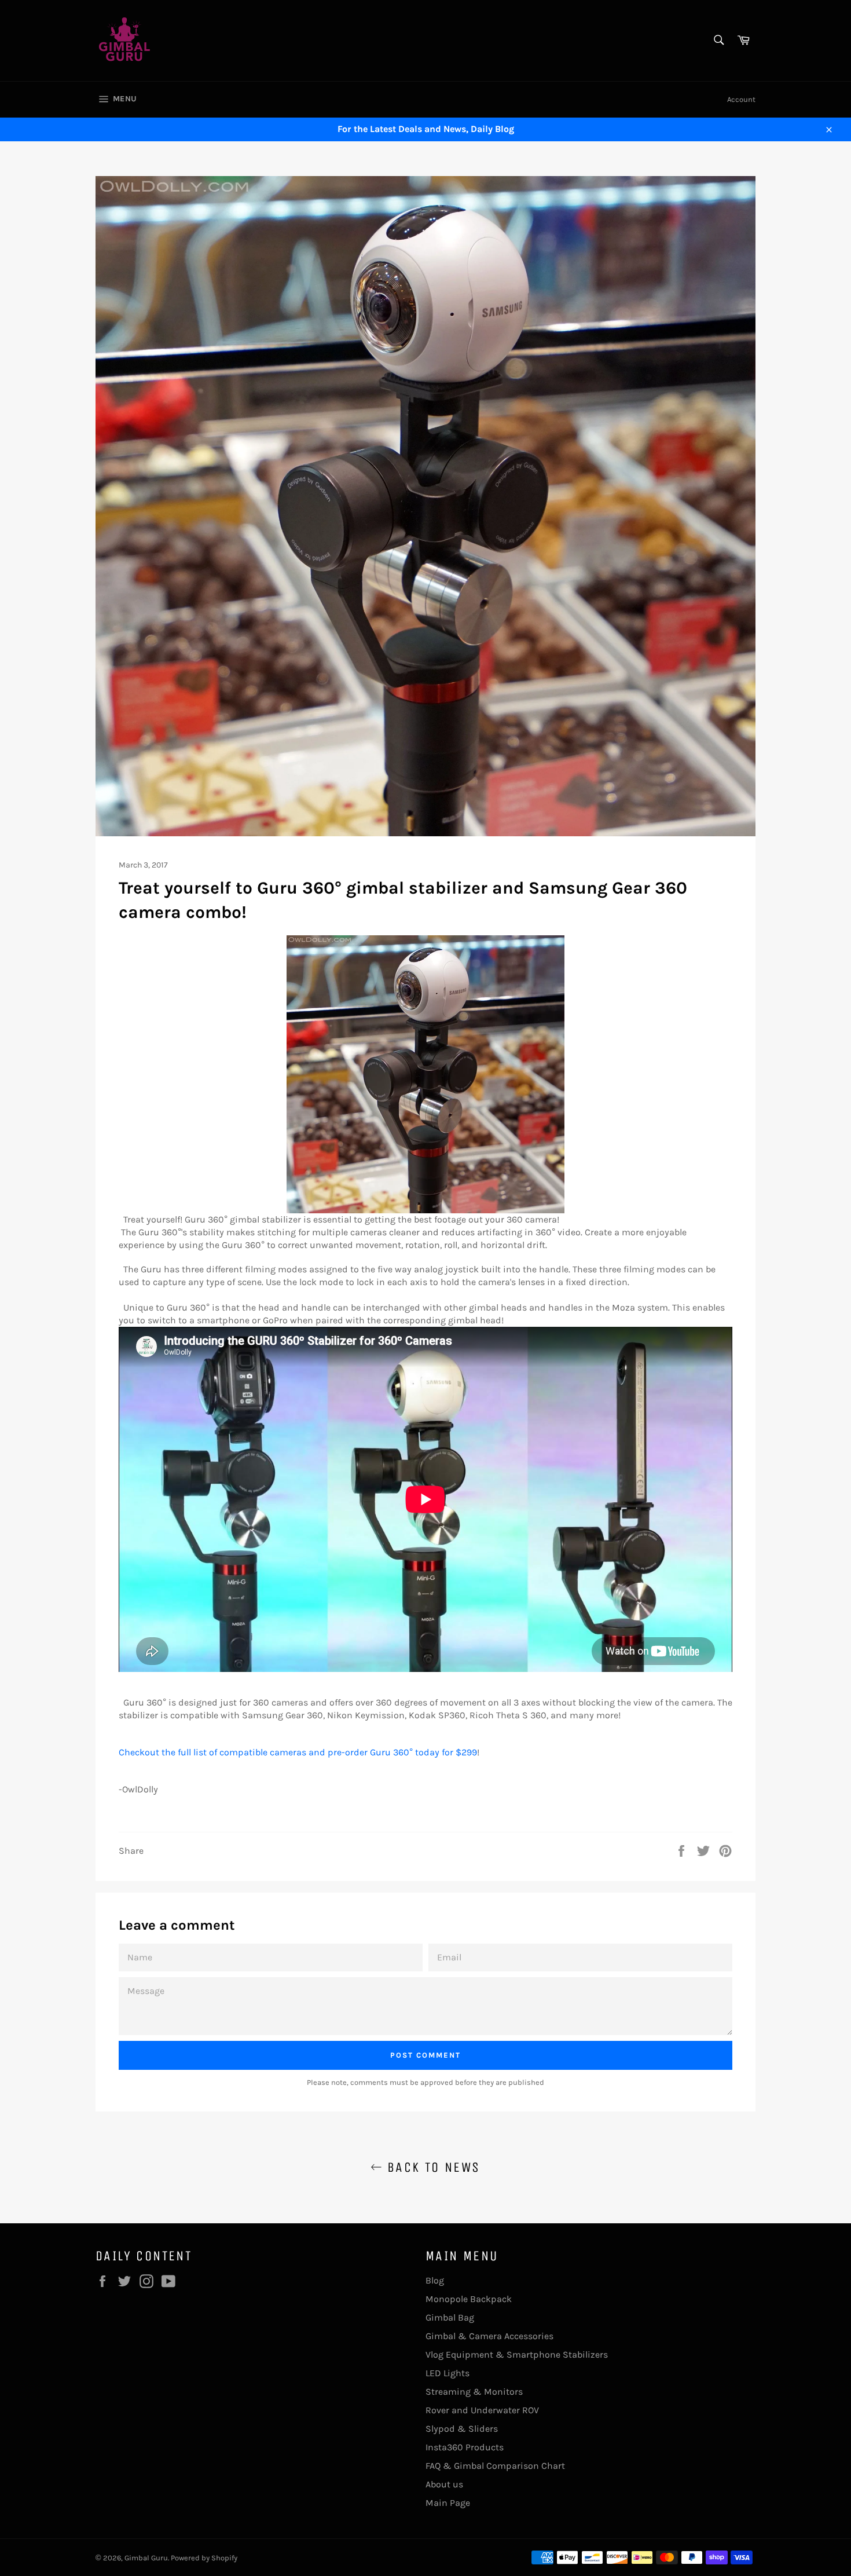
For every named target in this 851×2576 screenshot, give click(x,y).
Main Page (448, 2503)
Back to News (431, 2167)
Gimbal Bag (450, 2317)
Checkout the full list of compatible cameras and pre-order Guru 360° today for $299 (298, 1752)
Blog (435, 2280)
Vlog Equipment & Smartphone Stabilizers (517, 2354)
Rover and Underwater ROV (482, 2410)
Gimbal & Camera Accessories (489, 2336)
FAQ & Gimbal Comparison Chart (495, 2466)
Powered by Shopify (204, 2558)
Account (741, 99)
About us (444, 2484)
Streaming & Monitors (474, 2392)
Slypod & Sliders (462, 2429)
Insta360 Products (465, 2447)
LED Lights (447, 2373)
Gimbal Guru (146, 2558)
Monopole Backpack (469, 2299)
